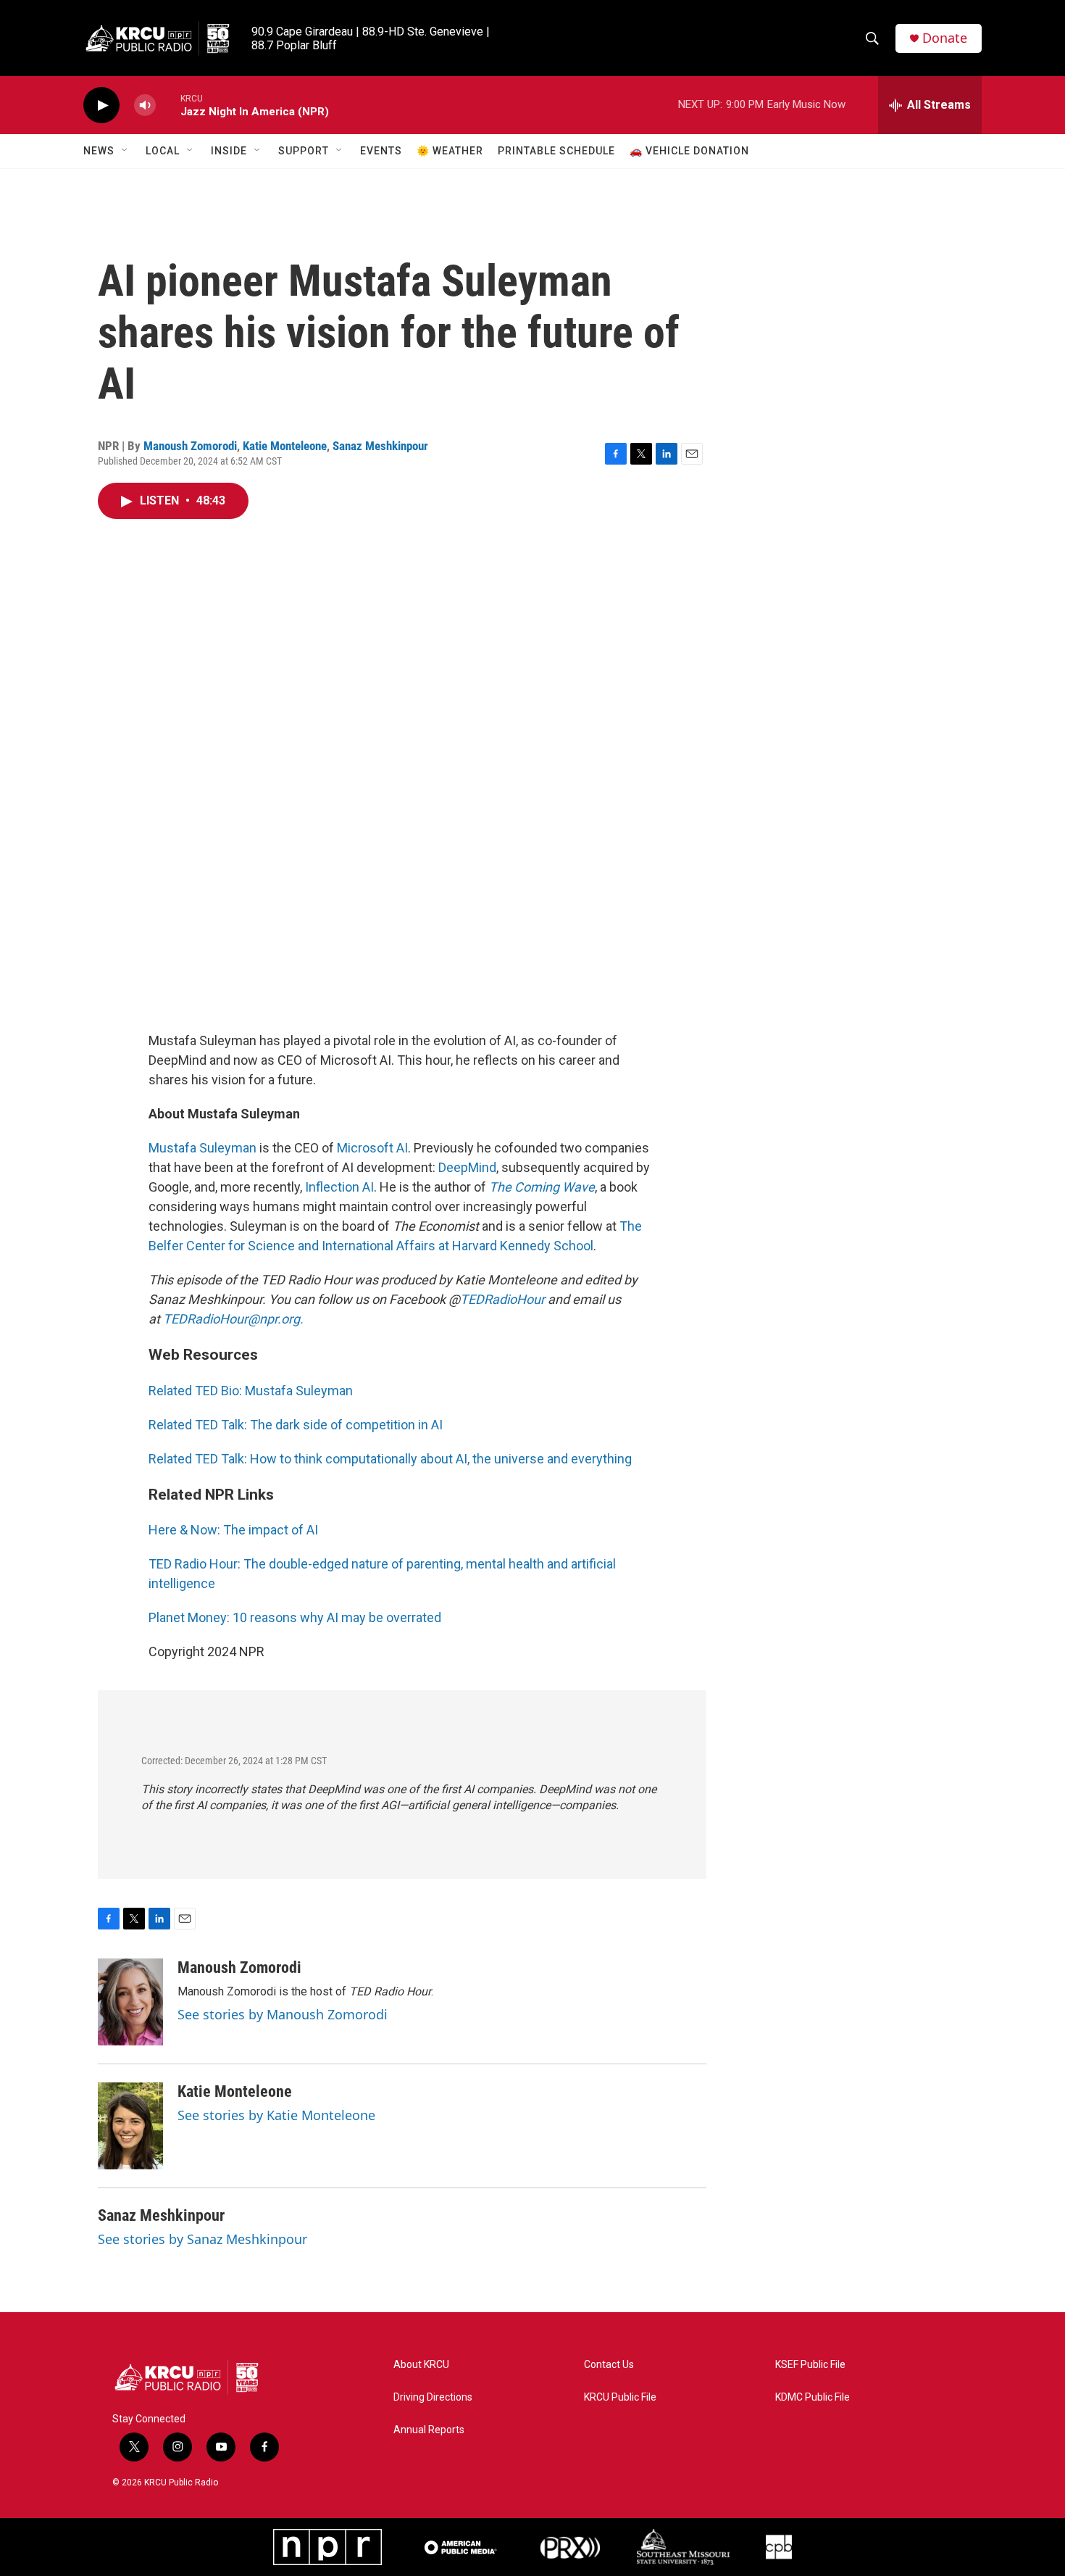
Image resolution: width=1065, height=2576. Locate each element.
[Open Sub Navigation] (125, 151)
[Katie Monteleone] (130, 2126)
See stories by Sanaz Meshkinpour (202, 2239)
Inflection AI (339, 1187)
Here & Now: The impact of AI (233, 1530)
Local (163, 151)
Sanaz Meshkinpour (380, 446)
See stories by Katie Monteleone (276, 2115)
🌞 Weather (450, 151)
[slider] (168, 105)
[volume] (145, 105)
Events (381, 151)
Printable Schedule (556, 151)
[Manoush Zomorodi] (130, 2002)
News (99, 151)
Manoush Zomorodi (190, 446)
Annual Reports (429, 2430)
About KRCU (421, 2365)
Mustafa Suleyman (202, 1148)
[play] (101, 105)
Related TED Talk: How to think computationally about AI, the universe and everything (390, 1459)
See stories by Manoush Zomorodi (283, 2014)
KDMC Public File (813, 2397)
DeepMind (467, 1167)
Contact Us (609, 2365)
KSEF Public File (810, 2365)
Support (304, 151)
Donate (945, 38)
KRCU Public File (620, 2397)
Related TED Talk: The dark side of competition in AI (296, 1425)
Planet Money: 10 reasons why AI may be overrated (295, 1617)
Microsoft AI (372, 1148)
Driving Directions (433, 2397)
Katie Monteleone (285, 446)
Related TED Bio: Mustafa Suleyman (251, 1391)
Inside (229, 151)
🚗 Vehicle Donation (689, 151)
